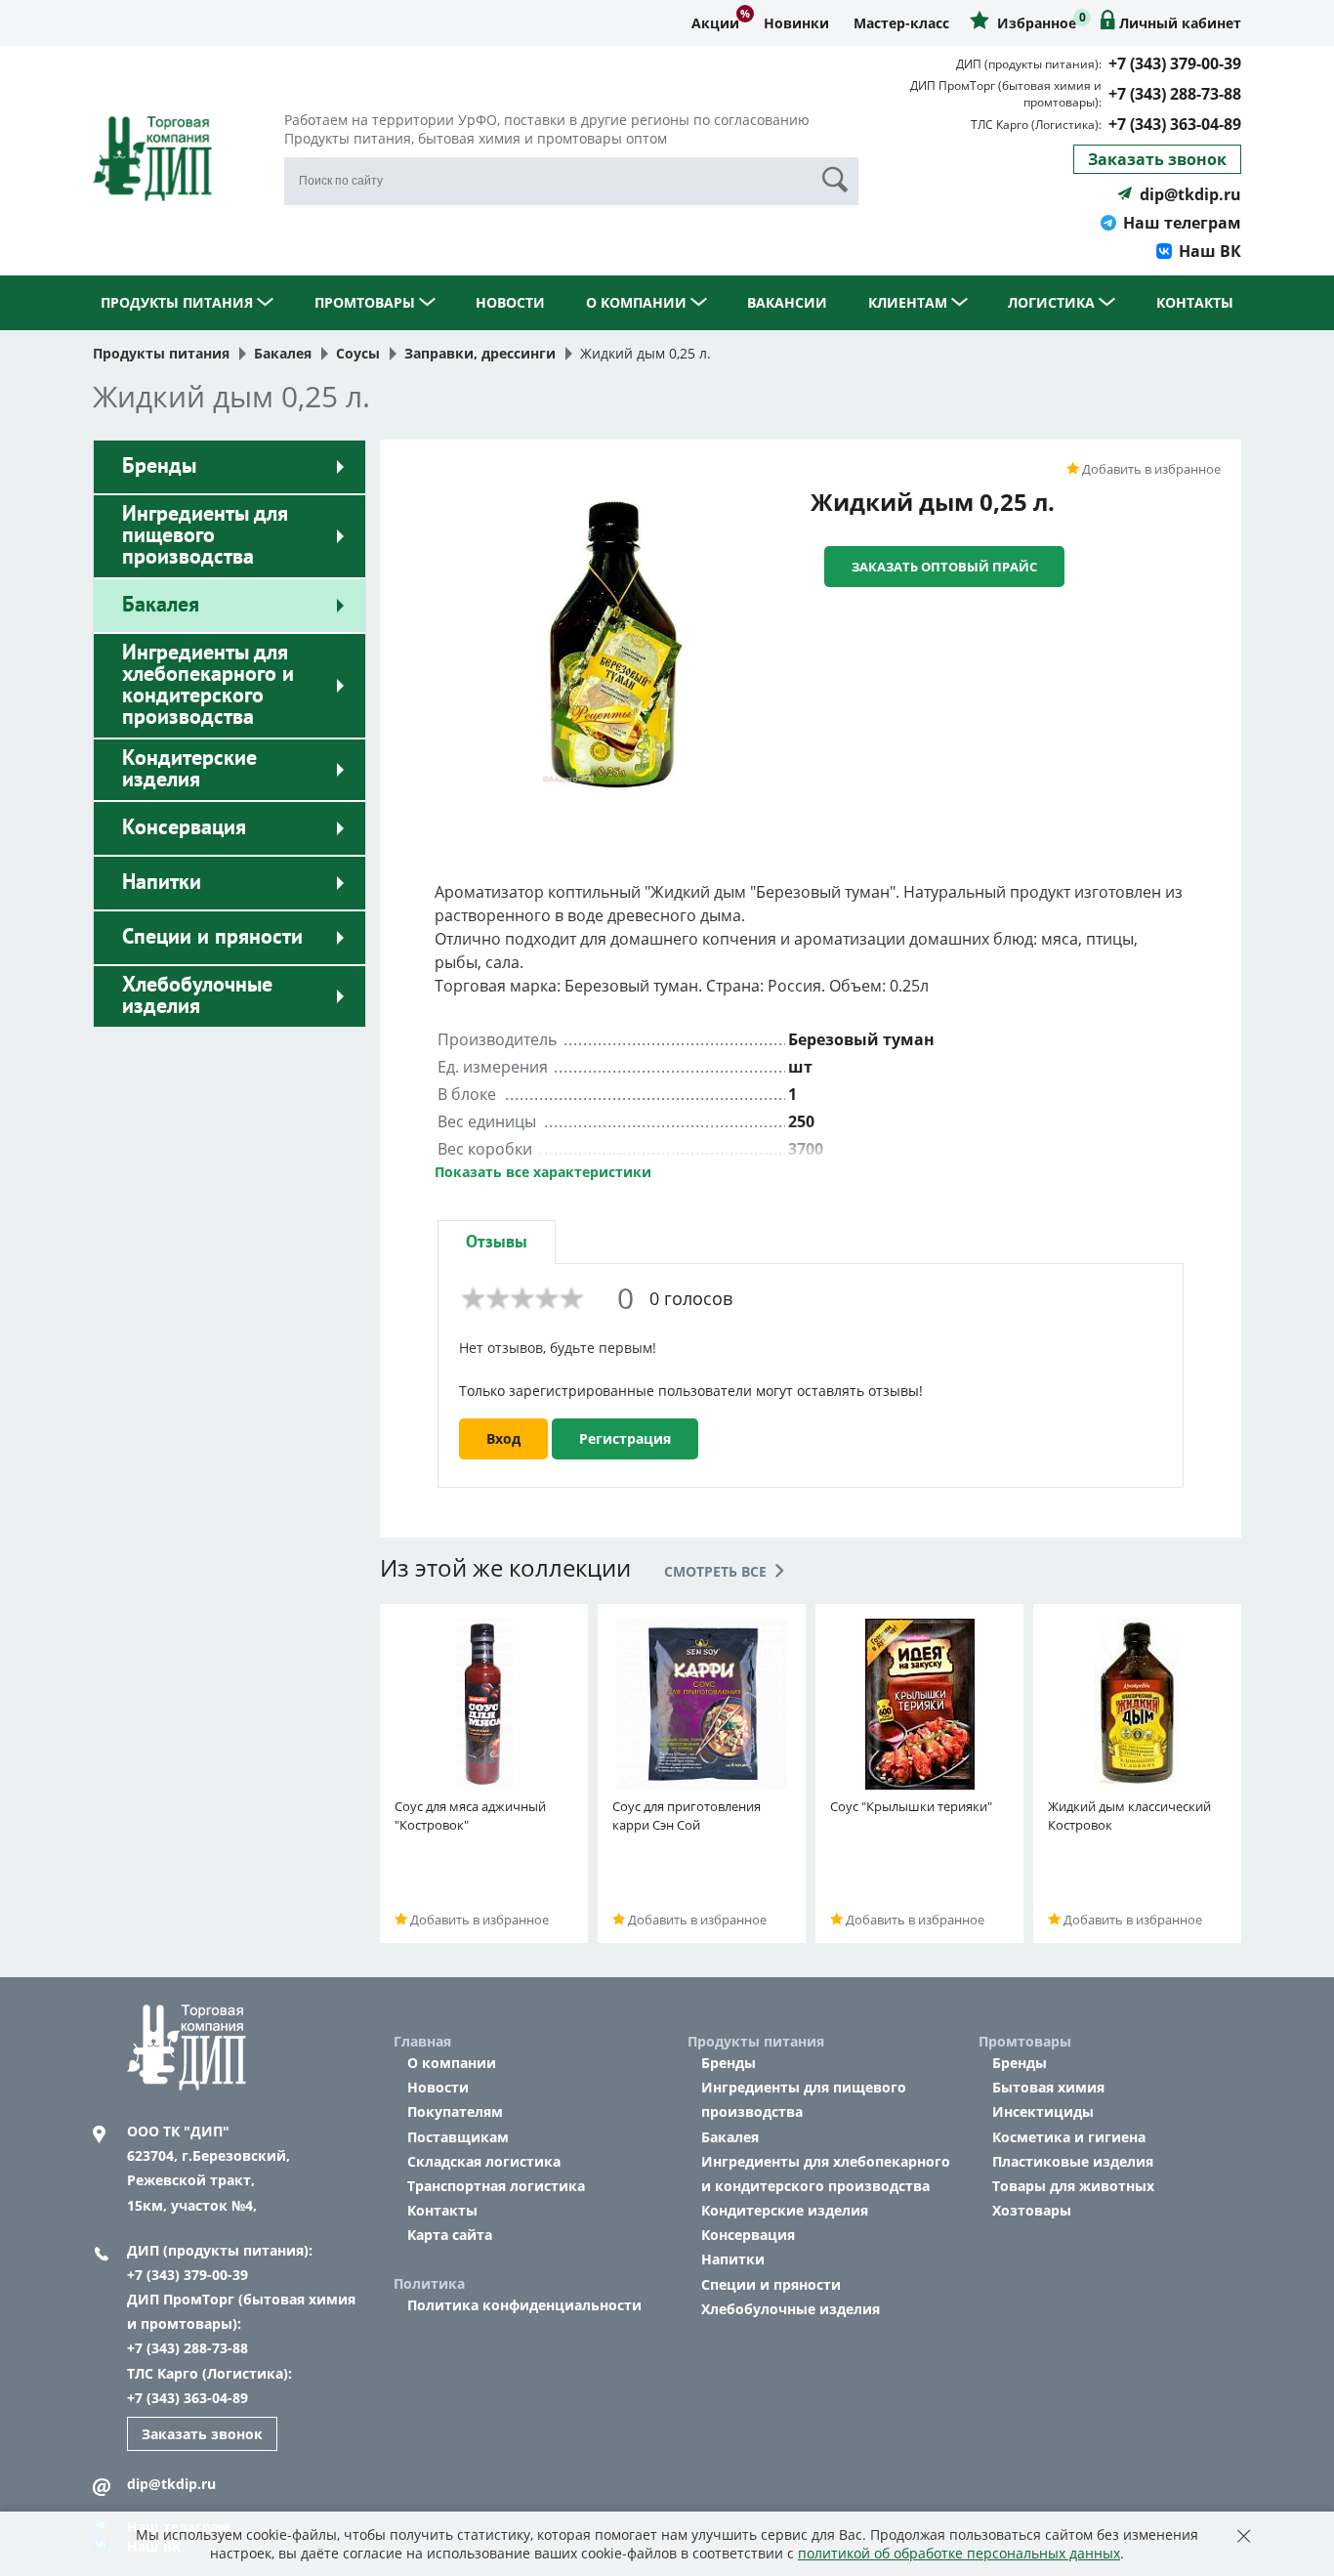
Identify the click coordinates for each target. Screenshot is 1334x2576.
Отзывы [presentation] (497, 1242)
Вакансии (787, 302)
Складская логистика (484, 2161)
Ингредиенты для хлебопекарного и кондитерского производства (208, 685)
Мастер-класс (901, 23)
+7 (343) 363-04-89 (1175, 124)
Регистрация (625, 1438)
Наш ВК (1210, 251)
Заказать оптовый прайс (944, 567)
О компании (638, 302)
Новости (510, 302)
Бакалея (161, 605)
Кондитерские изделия (189, 769)
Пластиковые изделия (1073, 2161)
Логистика (1053, 302)
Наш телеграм (1182, 223)
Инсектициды (1043, 2111)
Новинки (796, 23)
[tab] (497, 1242)
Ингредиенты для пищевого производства (205, 535)
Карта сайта (450, 2235)
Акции (715, 23)
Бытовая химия (1048, 2087)
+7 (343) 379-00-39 (1175, 63)
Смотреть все (717, 1571)
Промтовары (367, 302)
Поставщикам (458, 2137)
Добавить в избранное (1150, 469)
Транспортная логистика (496, 2186)
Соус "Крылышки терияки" (911, 1806)
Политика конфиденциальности (524, 2305)
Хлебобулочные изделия (197, 995)
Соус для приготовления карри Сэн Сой (687, 1816)
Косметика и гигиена (1069, 2137)
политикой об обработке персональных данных (959, 2553)
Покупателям (455, 2111)
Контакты (1195, 302)
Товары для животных (1073, 2186)
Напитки (162, 882)
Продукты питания (179, 302)
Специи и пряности (212, 937)
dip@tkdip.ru (1190, 194)
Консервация (184, 827)
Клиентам (910, 302)
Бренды (159, 466)
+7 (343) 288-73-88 (1175, 94)
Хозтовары (1032, 2210)
